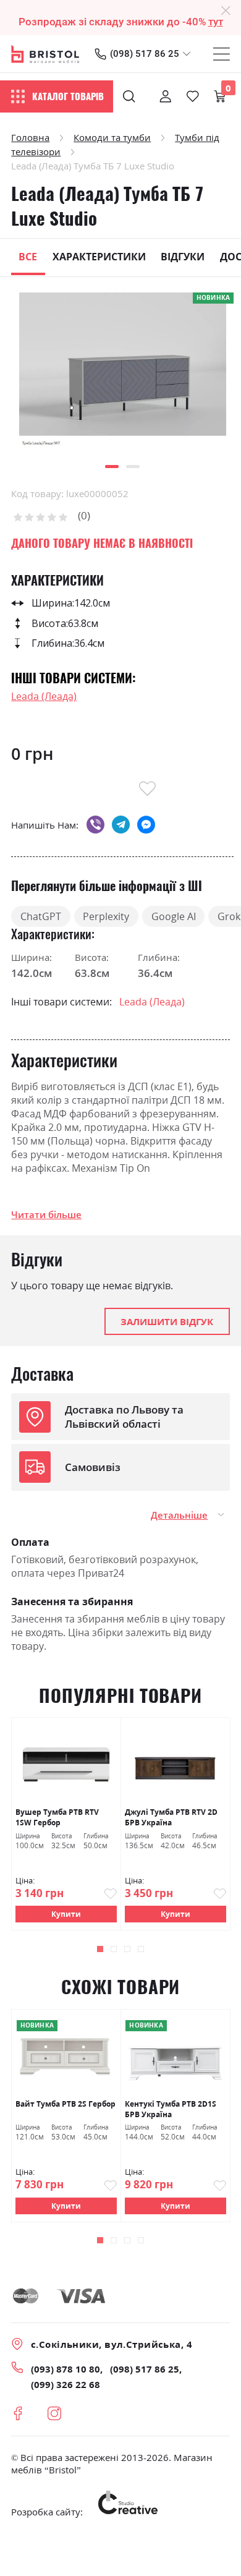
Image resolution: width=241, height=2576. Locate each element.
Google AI (174, 916)
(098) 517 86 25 (145, 54)
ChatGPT (41, 916)
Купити (66, 1914)
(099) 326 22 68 (66, 2384)
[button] (112, 467)
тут (216, 22)
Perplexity (106, 916)
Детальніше (179, 1515)
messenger (146, 825)
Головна (30, 137)
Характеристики (99, 257)
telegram (121, 825)
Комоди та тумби (112, 137)
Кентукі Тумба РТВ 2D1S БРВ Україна (171, 2109)
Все (28, 257)
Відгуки (183, 257)
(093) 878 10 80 (66, 2369)
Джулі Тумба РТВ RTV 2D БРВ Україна (171, 1817)
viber (95, 825)
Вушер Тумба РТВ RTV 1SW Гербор (57, 1817)
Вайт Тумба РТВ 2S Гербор (66, 2104)
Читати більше (46, 1214)
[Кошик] (220, 96)
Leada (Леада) (44, 696)
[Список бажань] (193, 96)
